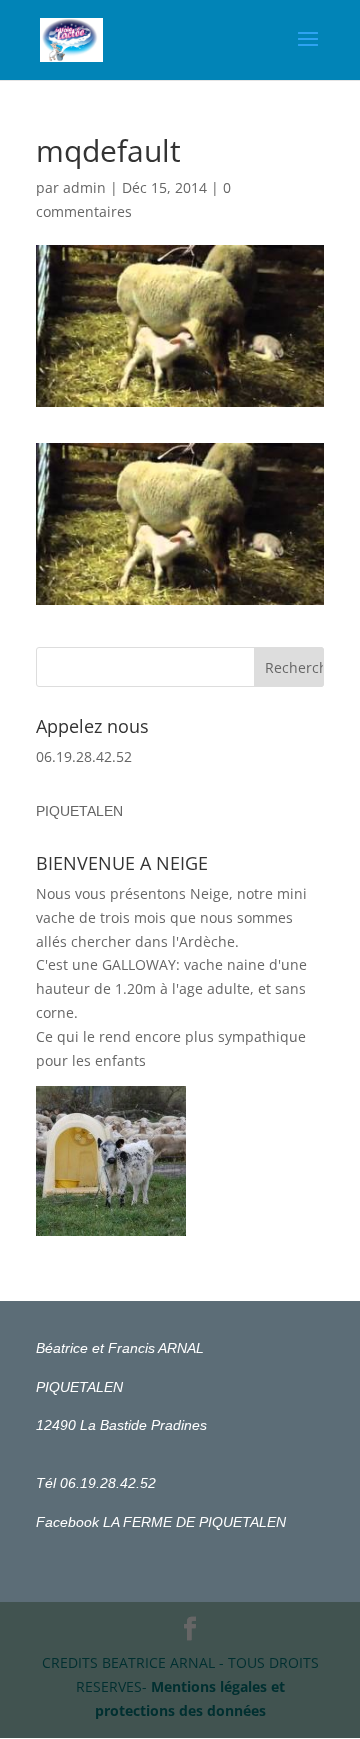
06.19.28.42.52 (84, 756)
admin (84, 187)
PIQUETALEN (79, 811)
